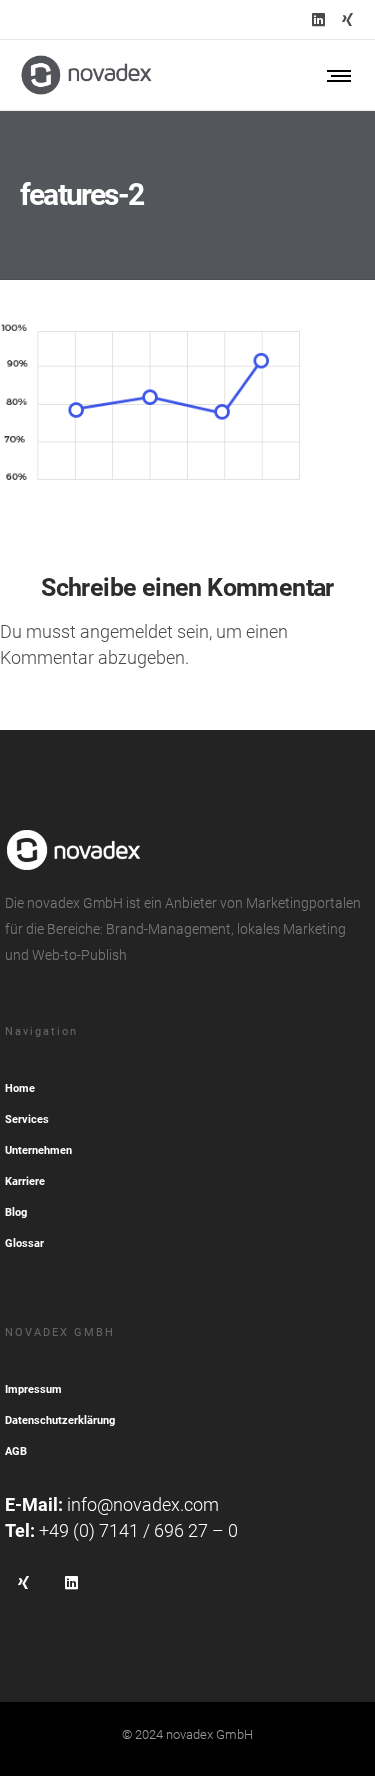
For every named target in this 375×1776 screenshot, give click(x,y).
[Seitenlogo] (86, 75)
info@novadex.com (143, 1504)
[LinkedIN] (318, 19)
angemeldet (126, 631)
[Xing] (347, 19)
